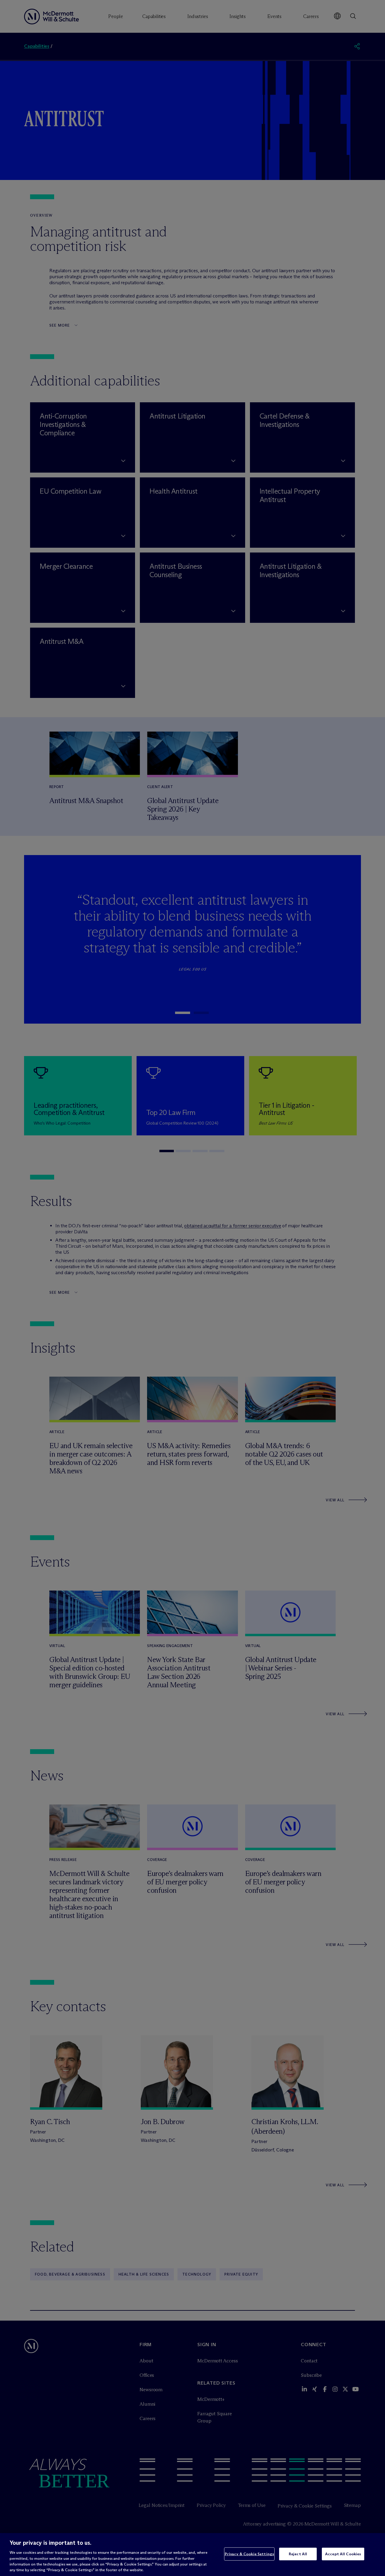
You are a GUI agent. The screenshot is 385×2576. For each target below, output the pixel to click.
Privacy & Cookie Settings (249, 2554)
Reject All (298, 2554)
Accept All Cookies (343, 2554)
